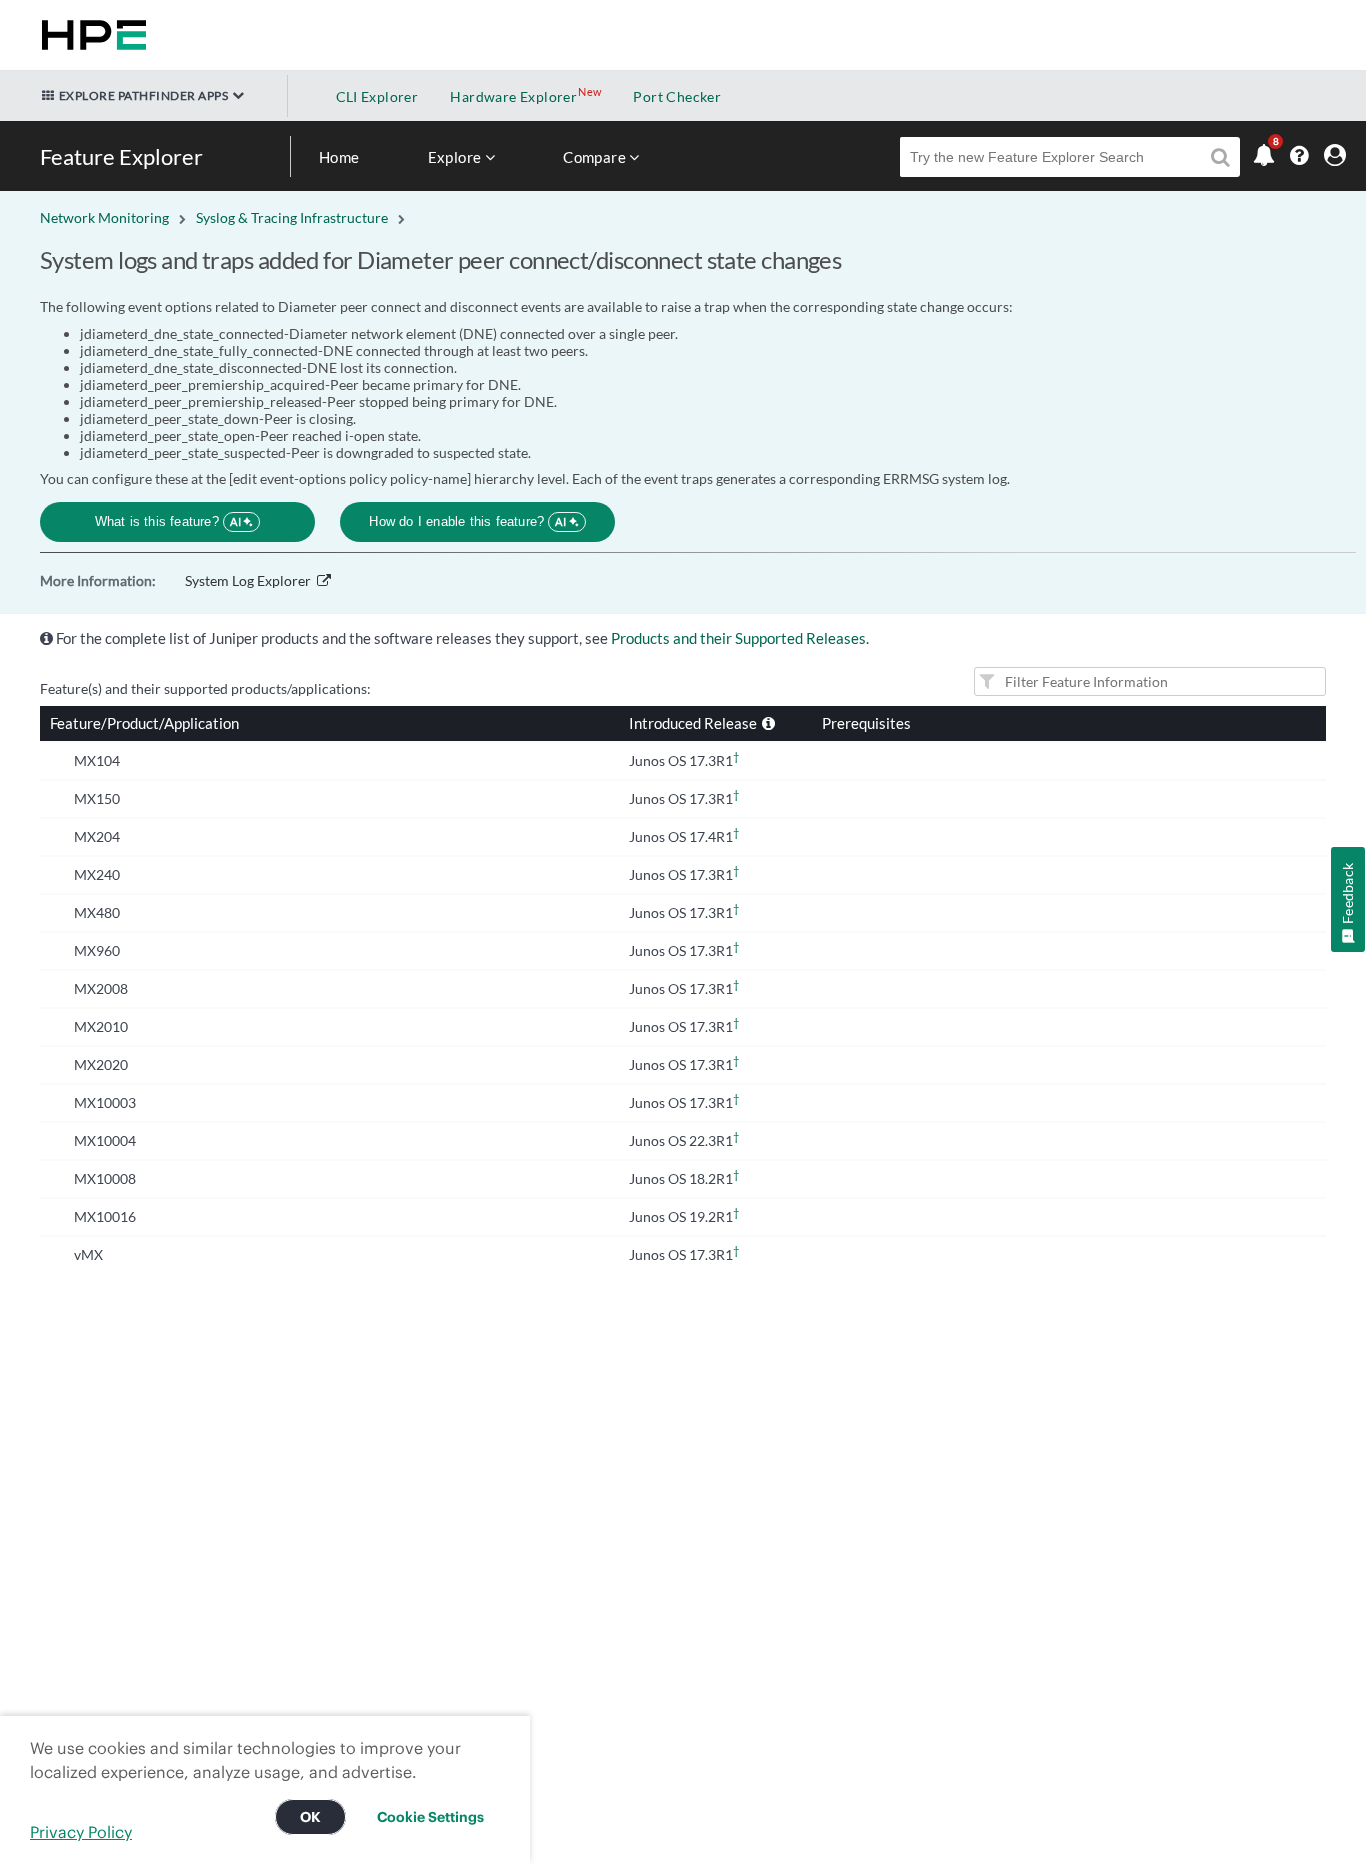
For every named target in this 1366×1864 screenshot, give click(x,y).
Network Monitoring (104, 217)
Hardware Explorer (513, 96)
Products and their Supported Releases (738, 638)
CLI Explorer (377, 96)
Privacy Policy (81, 1832)
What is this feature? (168, 521)
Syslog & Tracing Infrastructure (292, 217)
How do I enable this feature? (467, 521)
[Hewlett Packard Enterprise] (90, 35)
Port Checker (677, 96)
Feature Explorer (121, 156)
